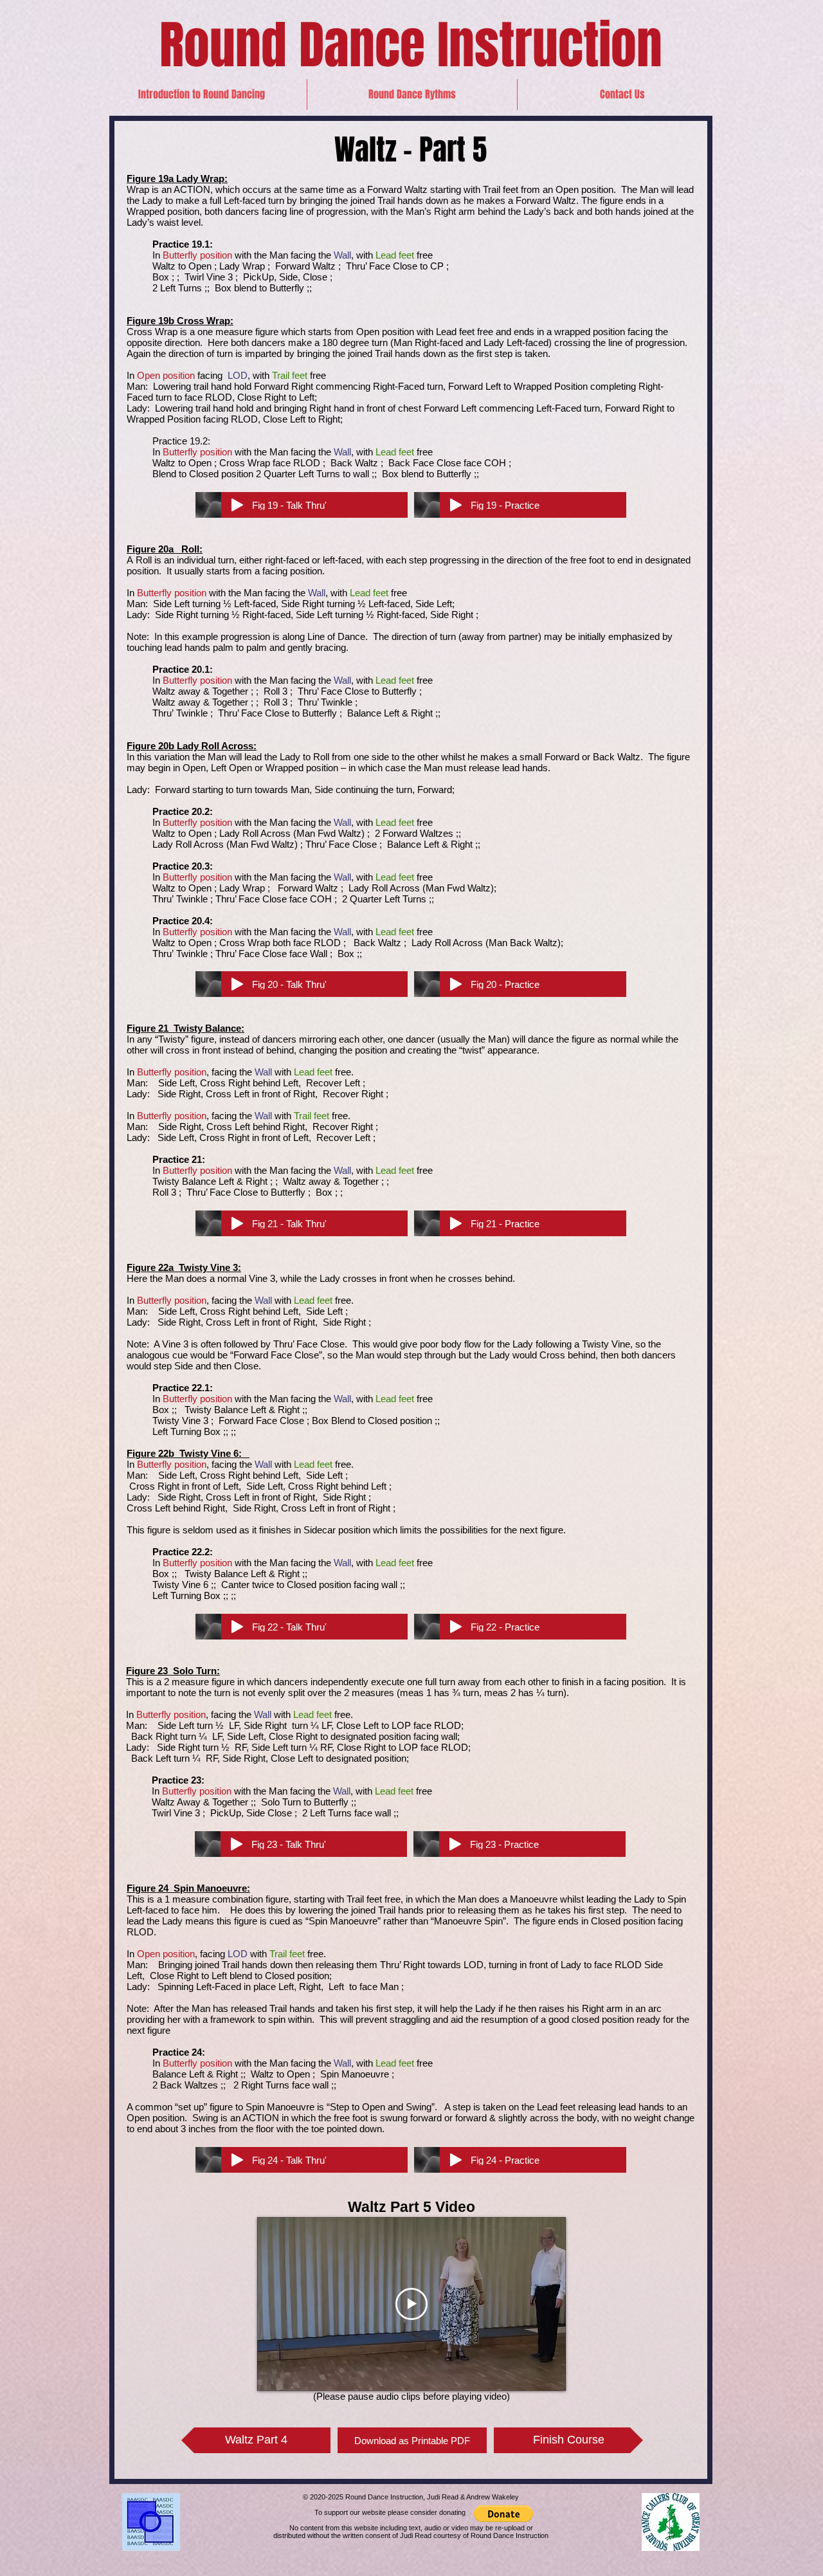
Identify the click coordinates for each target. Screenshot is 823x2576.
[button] (412, 95)
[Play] (237, 505)
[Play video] (411, 2304)
